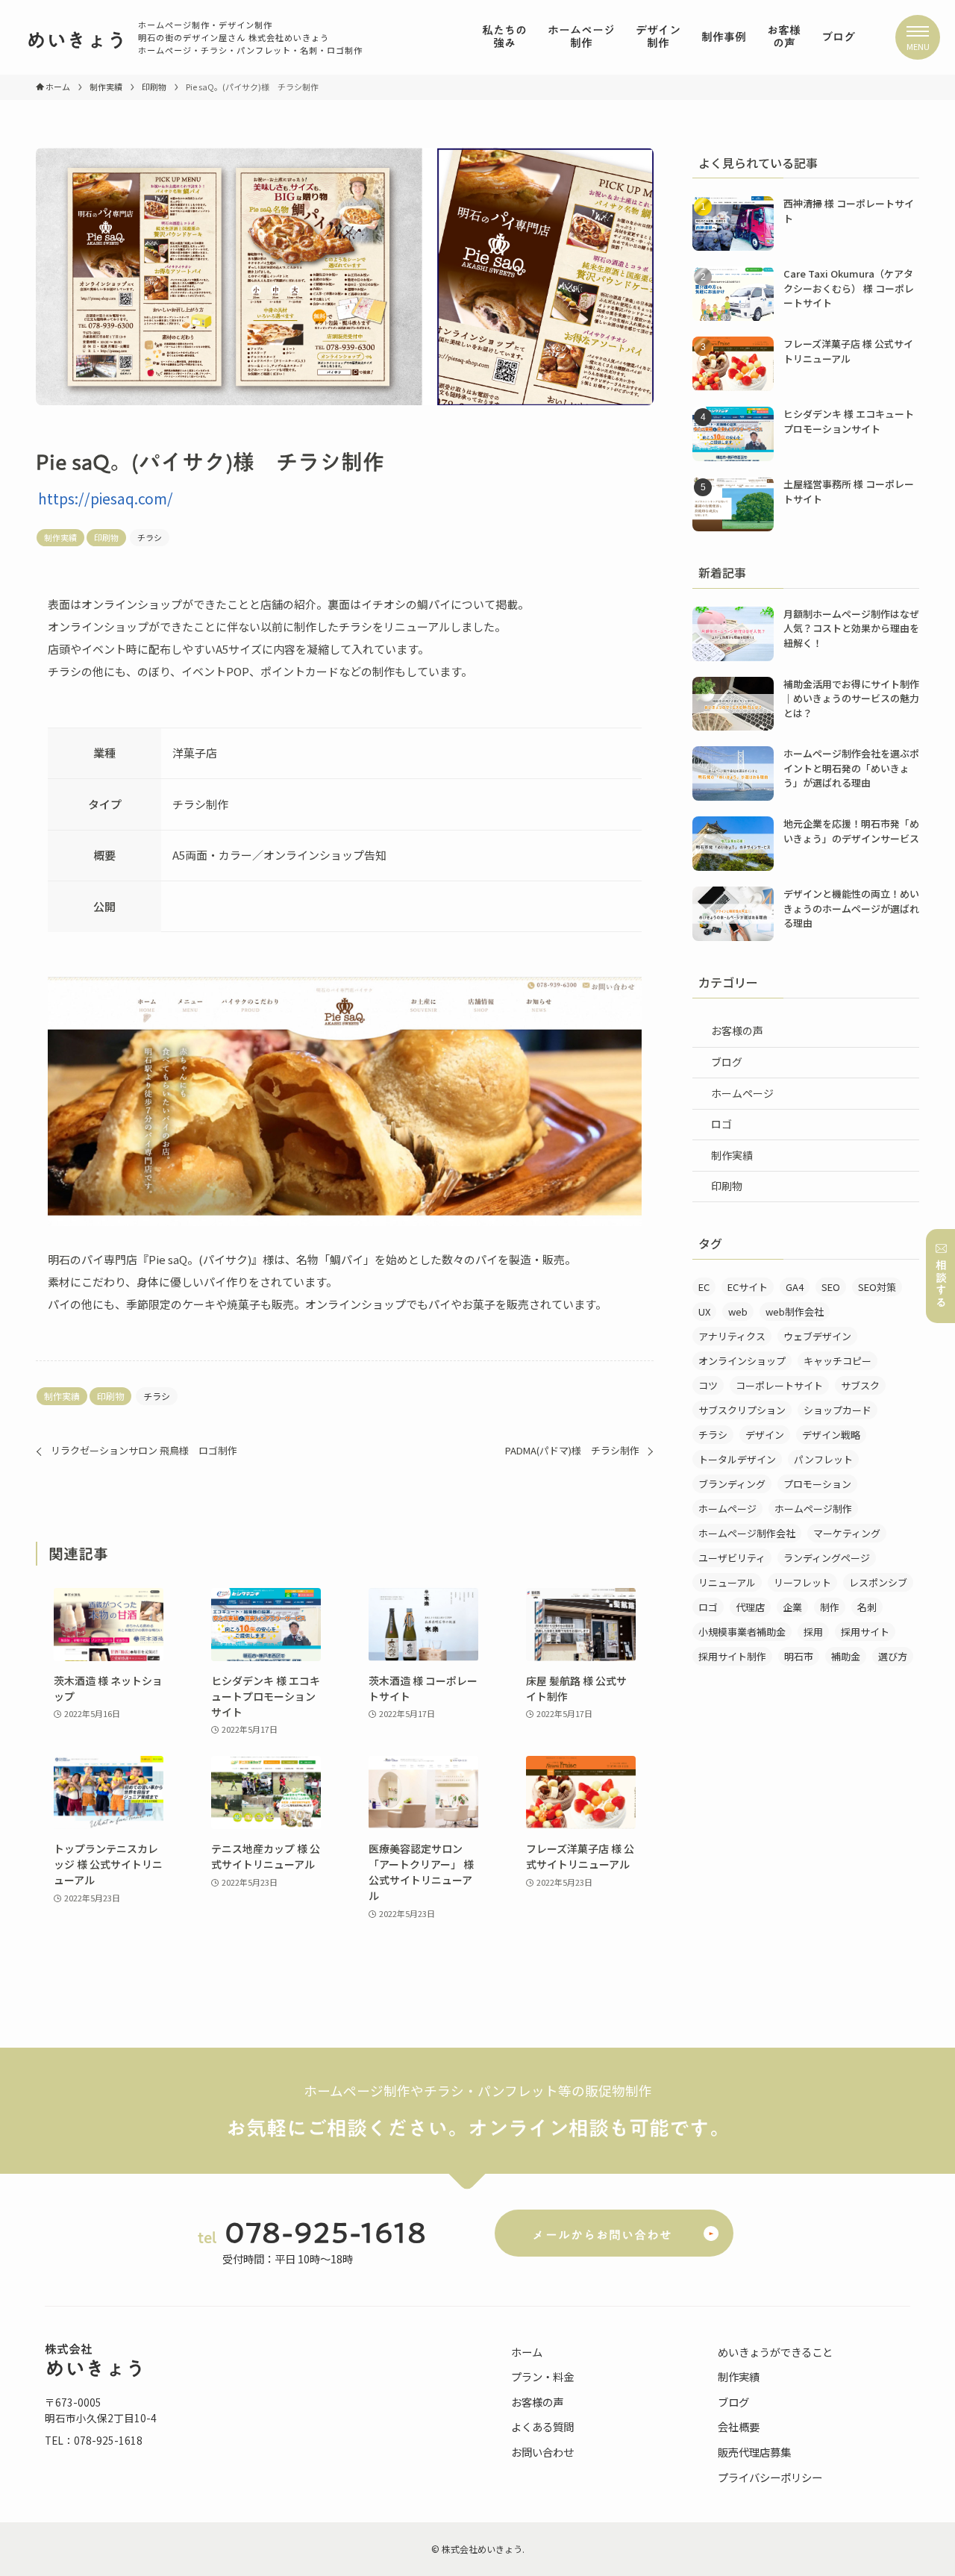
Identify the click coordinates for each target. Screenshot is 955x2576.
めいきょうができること (775, 2352)
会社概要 (739, 2426)
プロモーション (817, 1484)
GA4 (795, 1287)
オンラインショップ (742, 1361)
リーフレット (802, 1582)
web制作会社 (795, 1312)
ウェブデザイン (817, 1336)
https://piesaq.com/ (106, 498)
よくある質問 (542, 2426)
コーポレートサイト (779, 1385)
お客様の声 (737, 1031)
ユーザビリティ (732, 1558)
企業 (792, 1607)
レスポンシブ (878, 1582)
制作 (830, 1607)
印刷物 (106, 537)
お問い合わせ (542, 2452)
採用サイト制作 (732, 1656)
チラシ (150, 537)
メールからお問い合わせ (602, 2235)
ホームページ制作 (813, 1509)
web (738, 1312)
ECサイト (748, 1287)
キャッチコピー (837, 1361)
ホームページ (742, 1093)
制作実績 (60, 537)
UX (704, 1312)
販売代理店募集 (754, 2452)
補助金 (846, 1656)
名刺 (867, 1607)
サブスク (860, 1385)
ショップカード (837, 1410)
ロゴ (721, 1124)
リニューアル (727, 1582)
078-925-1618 (326, 2232)
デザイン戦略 (831, 1435)
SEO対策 (877, 1287)
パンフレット (823, 1459)
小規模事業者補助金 (742, 1632)
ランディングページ (827, 1558)
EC (704, 1287)
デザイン (765, 1435)
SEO (831, 1287)
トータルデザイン (737, 1459)
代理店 (750, 1607)
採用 (813, 1632)
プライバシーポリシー (770, 2477)
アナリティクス (732, 1336)
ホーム (527, 2352)
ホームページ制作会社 (747, 1533)
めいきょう (76, 40)
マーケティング (847, 1533)
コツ (708, 1385)
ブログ (727, 1062)
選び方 (893, 1656)
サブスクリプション (742, 1410)
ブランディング (732, 1484)
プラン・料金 (542, 2376)
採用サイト (865, 1632)
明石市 (799, 1656)
